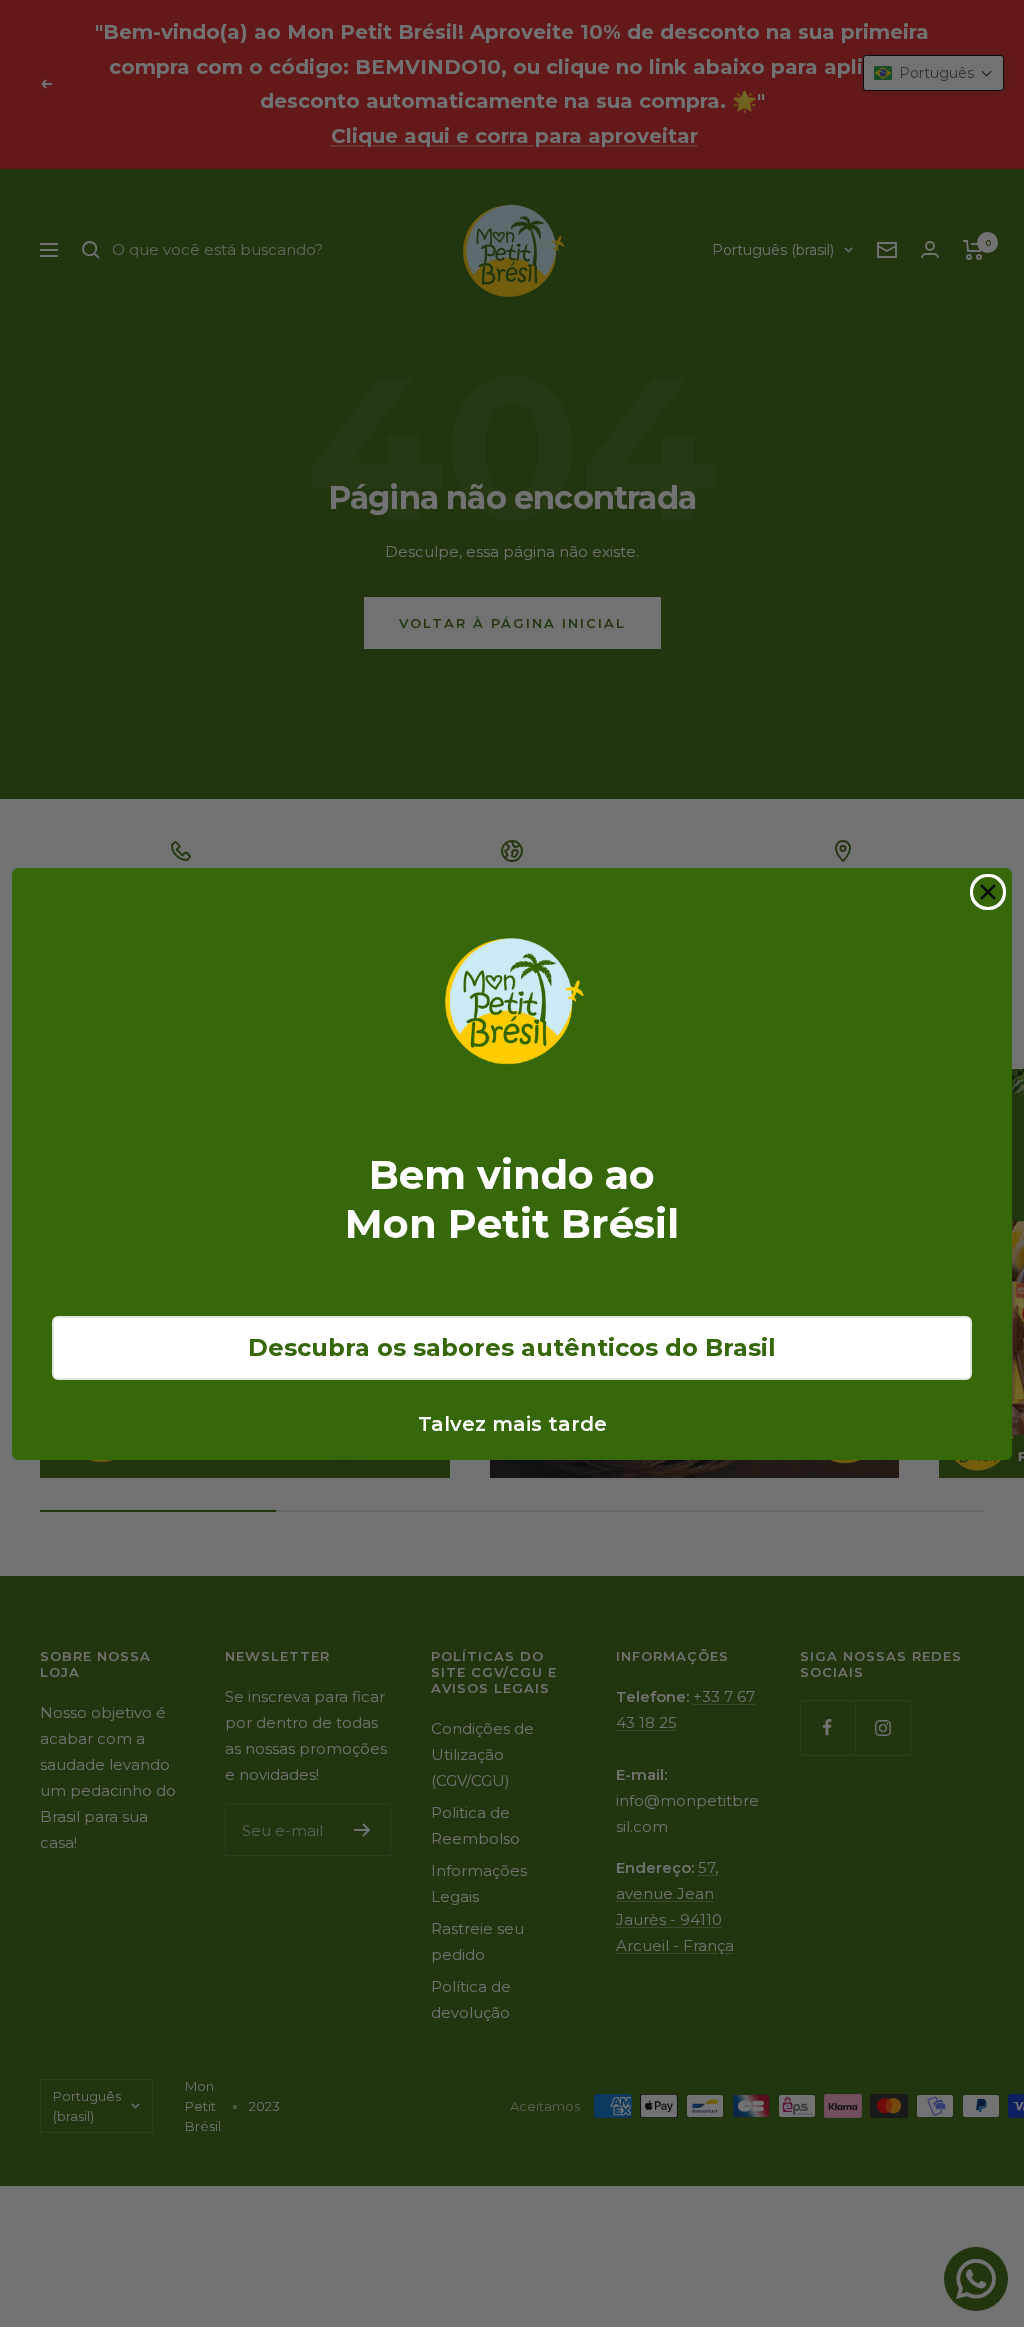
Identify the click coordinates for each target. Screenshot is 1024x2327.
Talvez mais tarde (512, 1424)
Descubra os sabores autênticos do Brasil (512, 1347)
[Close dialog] (988, 892)
